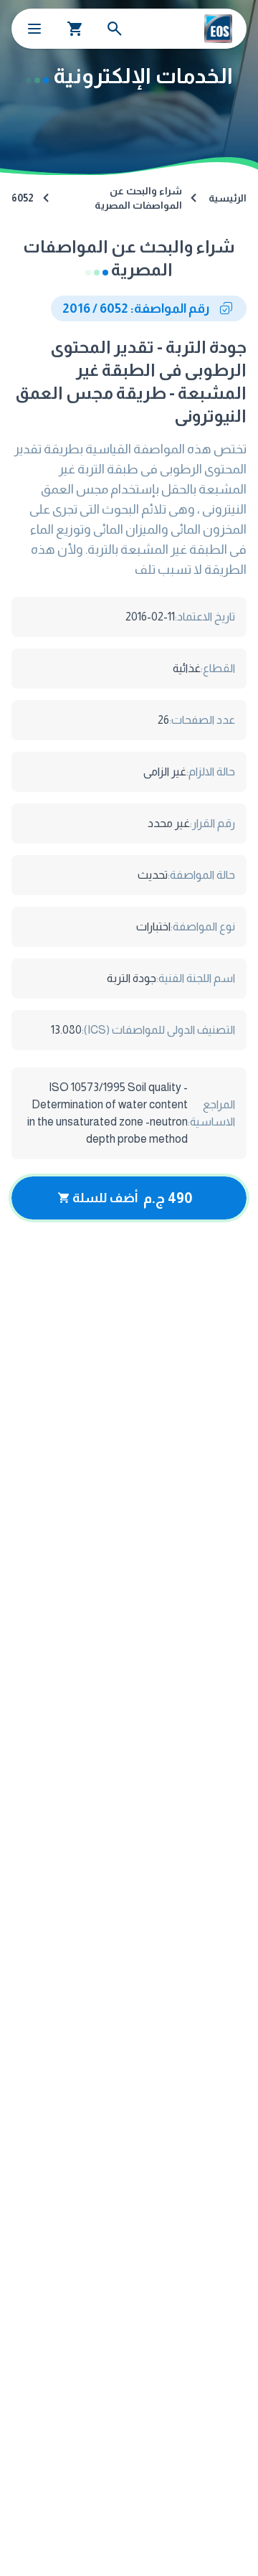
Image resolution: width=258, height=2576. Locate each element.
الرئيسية (228, 198)
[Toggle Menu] (34, 29)
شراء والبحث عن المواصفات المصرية (138, 198)
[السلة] (75, 29)
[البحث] (115, 29)
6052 (23, 198)
